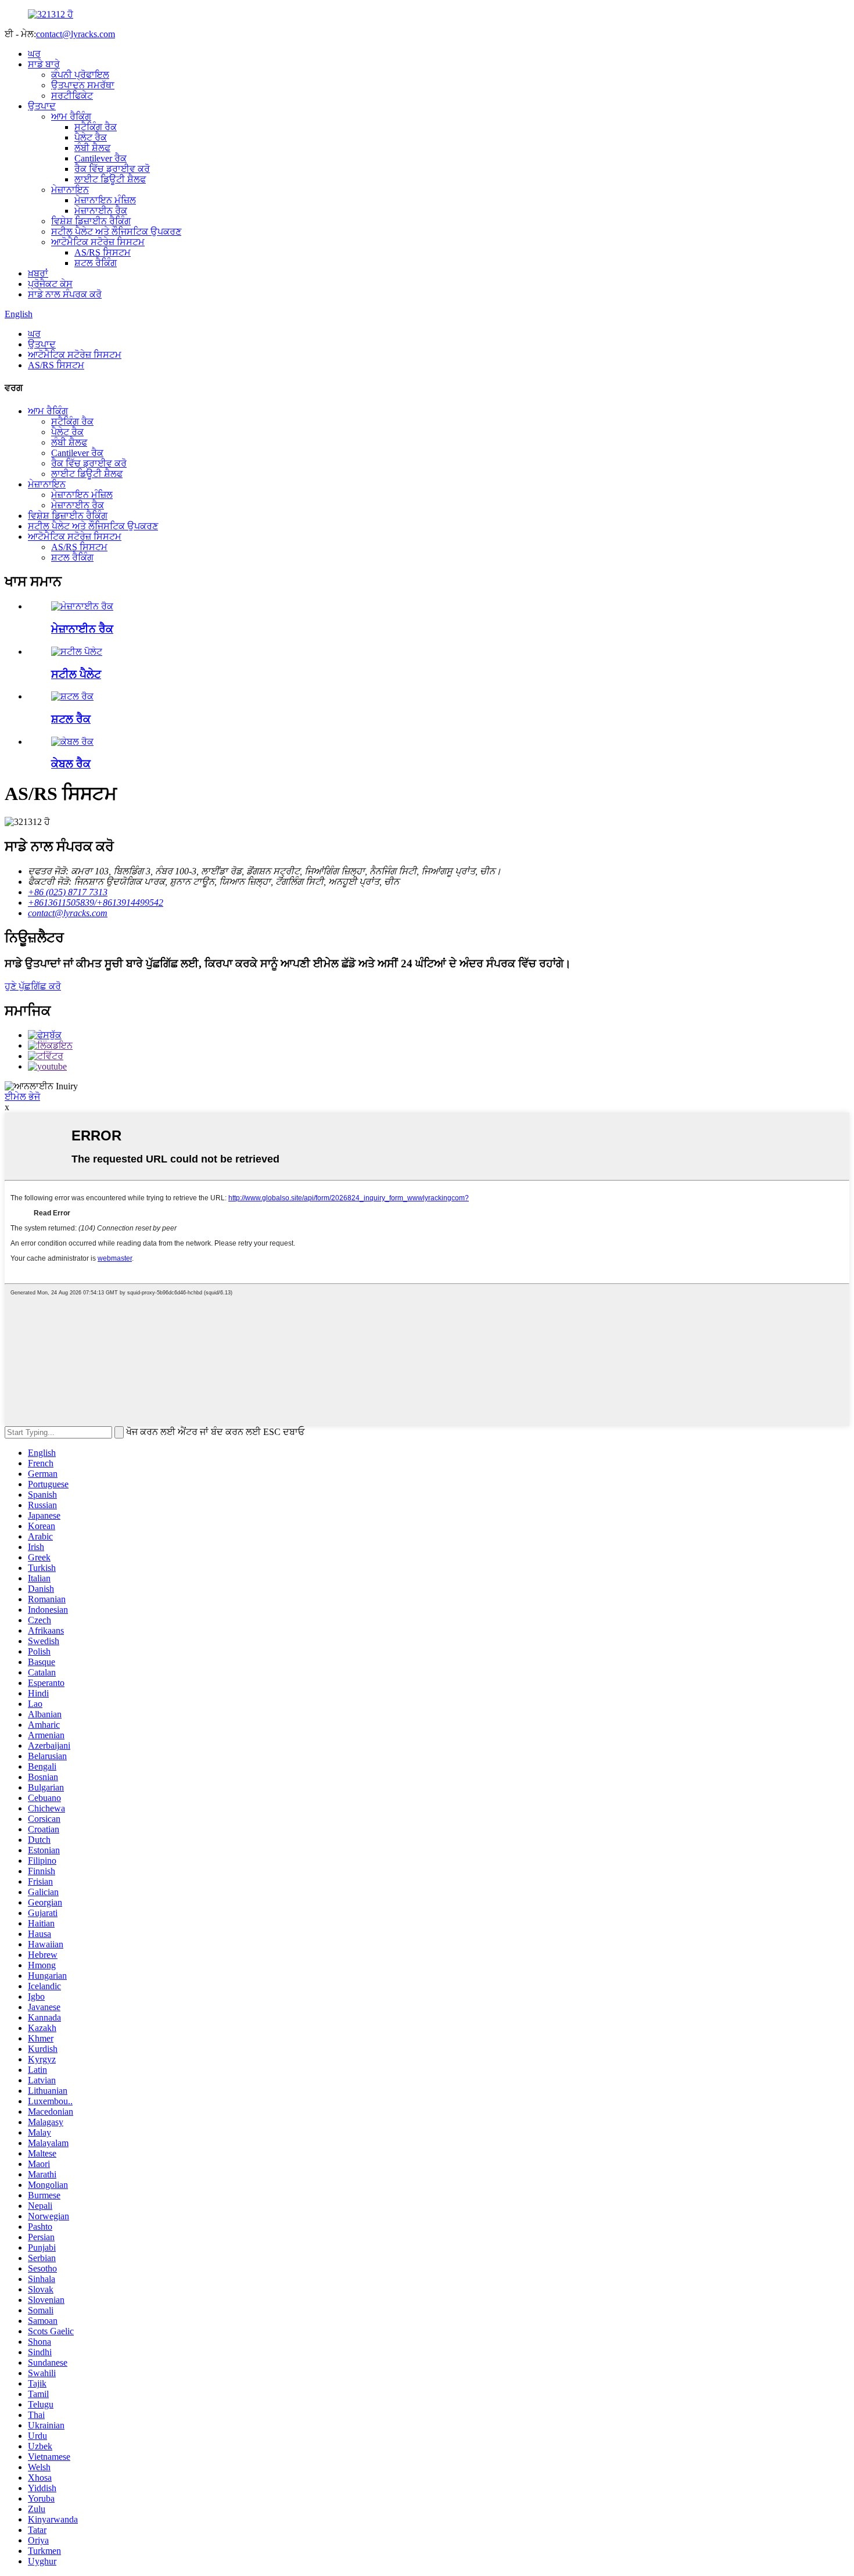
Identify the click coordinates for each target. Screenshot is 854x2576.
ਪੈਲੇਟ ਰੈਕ (91, 137)
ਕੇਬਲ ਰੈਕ (71, 764)
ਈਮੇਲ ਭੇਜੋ (22, 1097)
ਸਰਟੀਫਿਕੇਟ (72, 96)
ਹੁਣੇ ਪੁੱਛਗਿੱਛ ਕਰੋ (33, 986)
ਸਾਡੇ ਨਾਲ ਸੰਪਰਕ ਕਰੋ (65, 294)
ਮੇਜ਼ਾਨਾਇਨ (70, 190)
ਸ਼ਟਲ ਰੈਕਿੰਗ (96, 263)
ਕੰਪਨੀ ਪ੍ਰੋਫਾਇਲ (80, 75)
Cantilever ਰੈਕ (101, 158)
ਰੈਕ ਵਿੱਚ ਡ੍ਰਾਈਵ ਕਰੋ (112, 169)
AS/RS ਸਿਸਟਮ (103, 252)
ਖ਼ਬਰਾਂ (38, 273)
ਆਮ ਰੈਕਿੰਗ (71, 116)
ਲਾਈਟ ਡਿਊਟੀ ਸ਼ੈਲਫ (110, 179)
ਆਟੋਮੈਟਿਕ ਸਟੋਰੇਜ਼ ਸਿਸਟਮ (98, 242)
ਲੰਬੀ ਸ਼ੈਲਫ (92, 148)
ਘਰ (34, 54)
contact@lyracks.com (76, 34)
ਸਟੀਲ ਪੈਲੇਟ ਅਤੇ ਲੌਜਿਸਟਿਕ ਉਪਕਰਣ (116, 232)
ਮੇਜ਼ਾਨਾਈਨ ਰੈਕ (101, 211)
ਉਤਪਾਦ (42, 106)
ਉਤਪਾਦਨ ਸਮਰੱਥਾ (83, 85)
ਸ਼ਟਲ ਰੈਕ (71, 719)
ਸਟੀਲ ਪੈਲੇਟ (76, 674)
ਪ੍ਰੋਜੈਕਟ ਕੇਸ (50, 284)
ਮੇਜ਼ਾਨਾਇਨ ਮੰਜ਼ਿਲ (105, 200)
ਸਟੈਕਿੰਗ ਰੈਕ (96, 127)
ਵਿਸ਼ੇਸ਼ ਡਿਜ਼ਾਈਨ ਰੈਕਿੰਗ (91, 221)
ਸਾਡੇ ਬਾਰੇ (44, 64)
